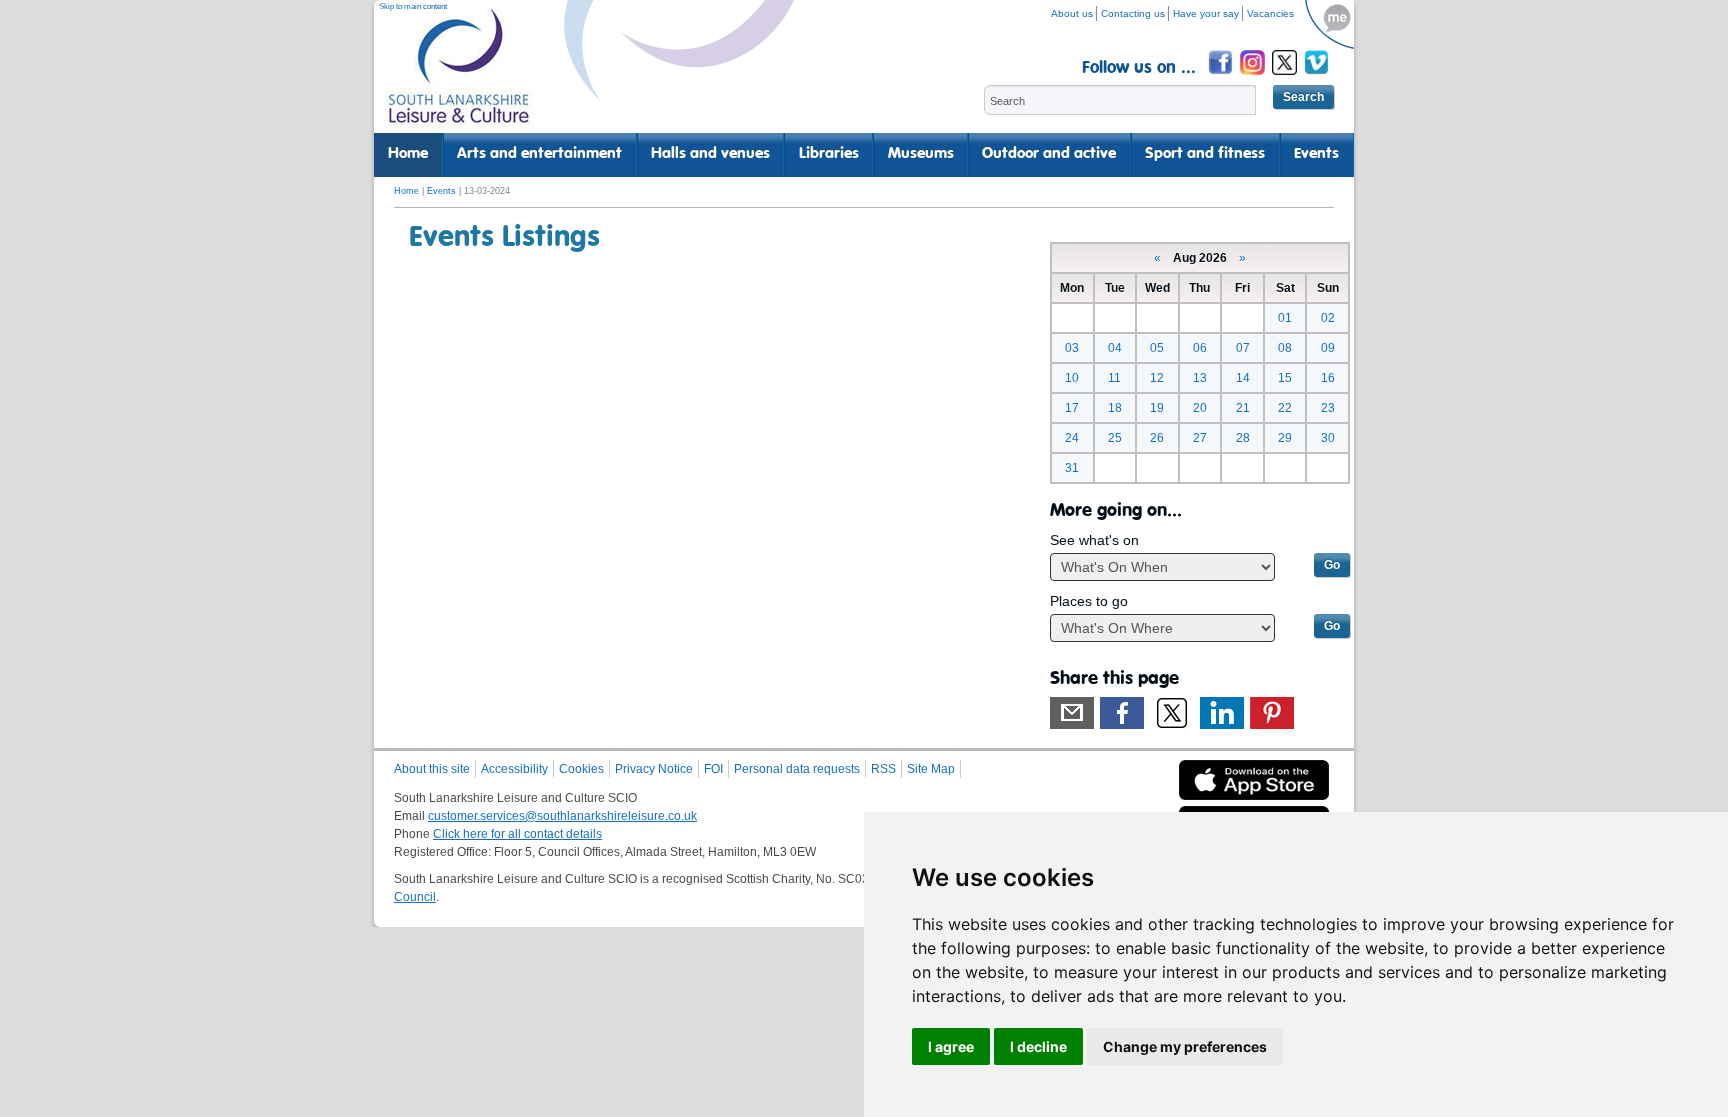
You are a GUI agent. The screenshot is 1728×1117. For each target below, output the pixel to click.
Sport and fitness (1205, 154)
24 (1072, 438)
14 (1243, 378)
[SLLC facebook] (1222, 77)
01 (1285, 318)
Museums (921, 154)
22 (1285, 408)
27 (1200, 438)
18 (1115, 408)
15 (1285, 378)
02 (1328, 318)
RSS (883, 769)
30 (1328, 438)
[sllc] (459, 75)
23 (1328, 408)
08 (1285, 348)
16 (1328, 378)
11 (1114, 378)
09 (1328, 348)
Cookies (581, 769)
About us (1072, 13)
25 (1115, 438)
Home (408, 154)
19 (1157, 408)
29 (1285, 438)
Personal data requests (797, 769)
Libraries (829, 154)
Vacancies (1270, 13)
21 (1243, 408)
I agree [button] (951, 1046)
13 (1200, 378)
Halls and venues (710, 154)
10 (1072, 378)
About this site (432, 769)
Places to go (1089, 601)
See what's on (1094, 540)
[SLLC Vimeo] (1318, 77)
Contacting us (1133, 13)
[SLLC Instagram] (1254, 77)
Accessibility (514, 769)
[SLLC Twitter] (1286, 77)
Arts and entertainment (539, 154)
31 (1072, 468)
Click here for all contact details (517, 834)
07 (1243, 348)
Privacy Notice (654, 769)
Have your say (1206, 13)
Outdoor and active (1049, 154)
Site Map (931, 769)
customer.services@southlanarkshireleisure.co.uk (562, 816)
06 (1200, 348)
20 (1200, 408)
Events (1316, 154)
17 (1072, 408)
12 (1157, 378)
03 (1072, 348)
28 (1243, 438)
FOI (713, 769)
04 (1115, 348)
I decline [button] (1038, 1046)
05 (1157, 348)
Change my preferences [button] (1185, 1046)
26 (1157, 438)
